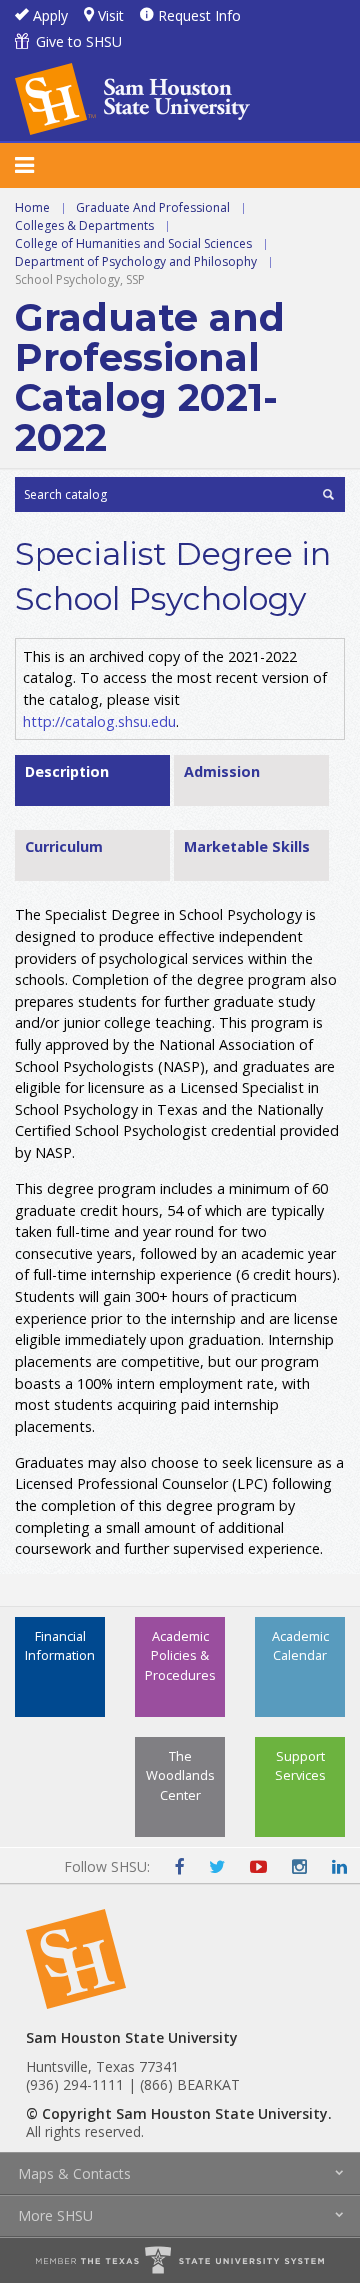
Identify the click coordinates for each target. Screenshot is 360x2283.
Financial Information (60, 1645)
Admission (222, 771)
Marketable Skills (247, 846)
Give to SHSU (79, 41)
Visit (111, 15)
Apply (50, 15)
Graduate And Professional (153, 207)
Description (67, 771)
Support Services (300, 1765)
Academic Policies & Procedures (180, 1655)
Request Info (199, 15)
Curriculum (64, 846)
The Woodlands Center (180, 1775)
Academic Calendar (300, 1645)
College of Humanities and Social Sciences (133, 243)
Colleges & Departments (84, 225)
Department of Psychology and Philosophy (136, 261)
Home (32, 207)
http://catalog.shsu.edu (99, 721)
